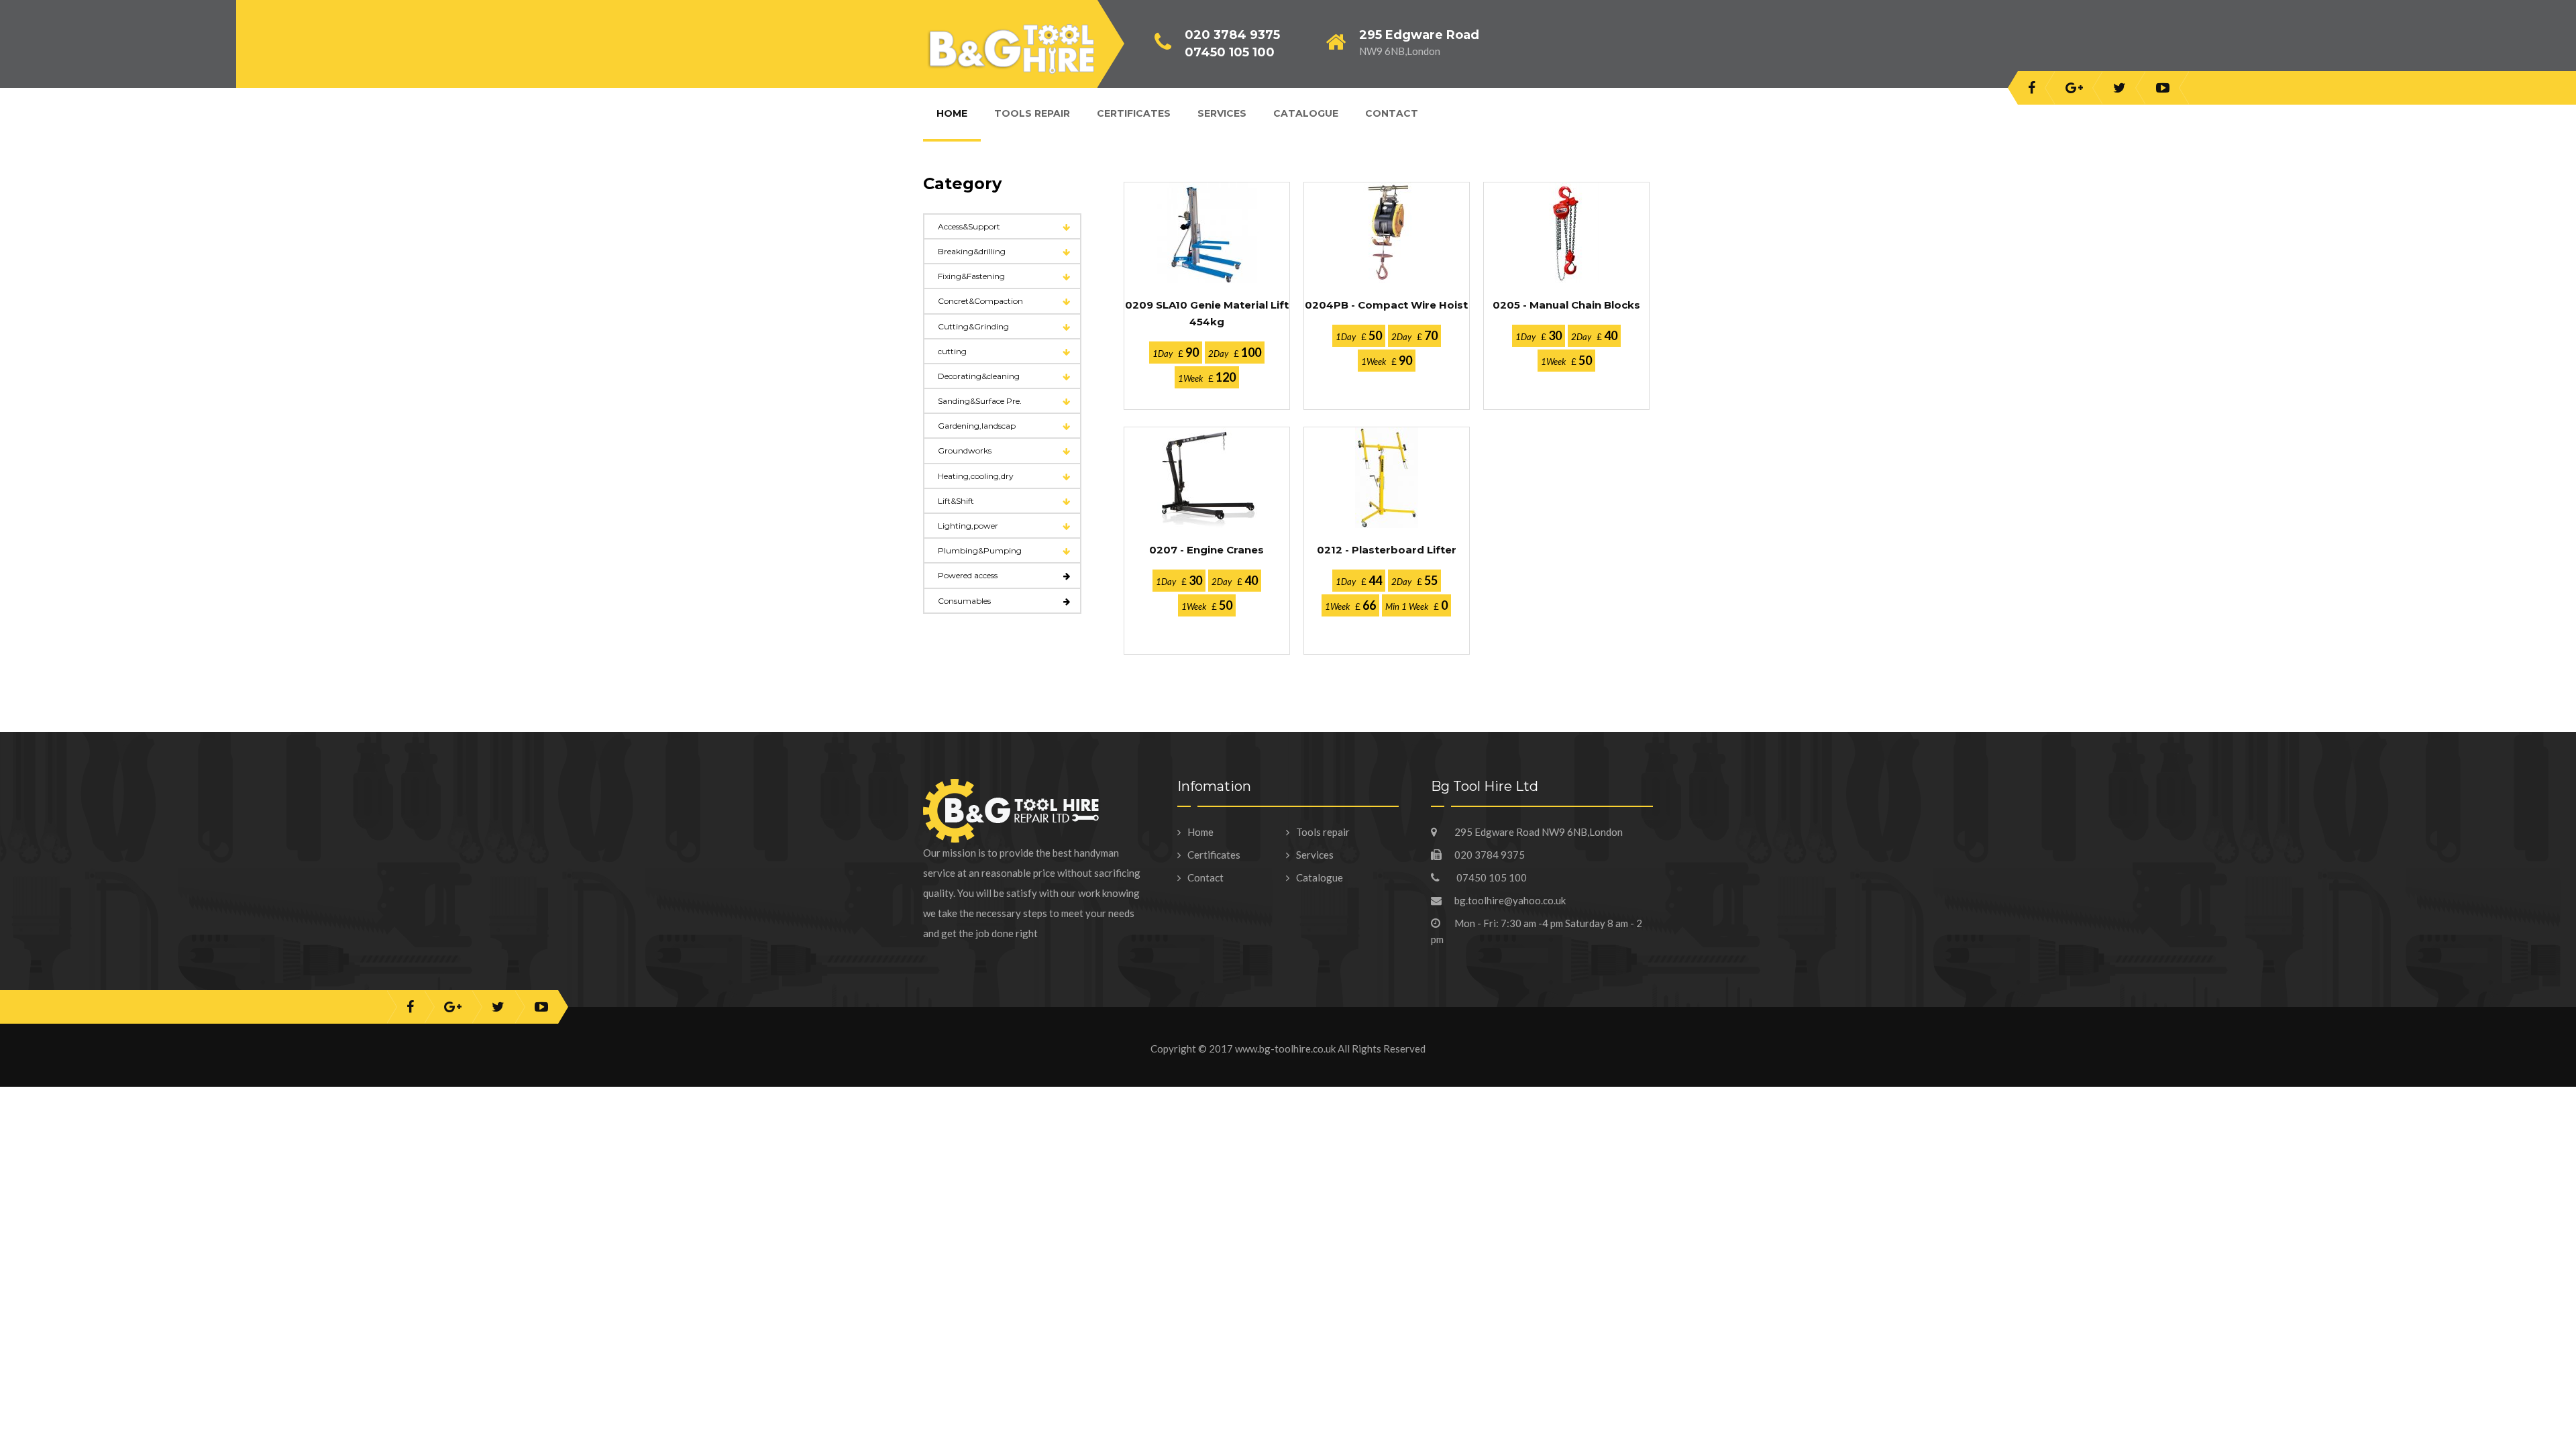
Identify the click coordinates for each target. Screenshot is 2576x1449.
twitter (2119, 88)
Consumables (964, 601)
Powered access (968, 575)
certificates (1134, 113)
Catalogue (1306, 113)
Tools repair (1323, 832)
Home (952, 113)
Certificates (1214, 855)
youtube (2163, 88)
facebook (2032, 88)
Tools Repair (1032, 113)
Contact (1392, 113)
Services (1222, 113)
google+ (2074, 88)
